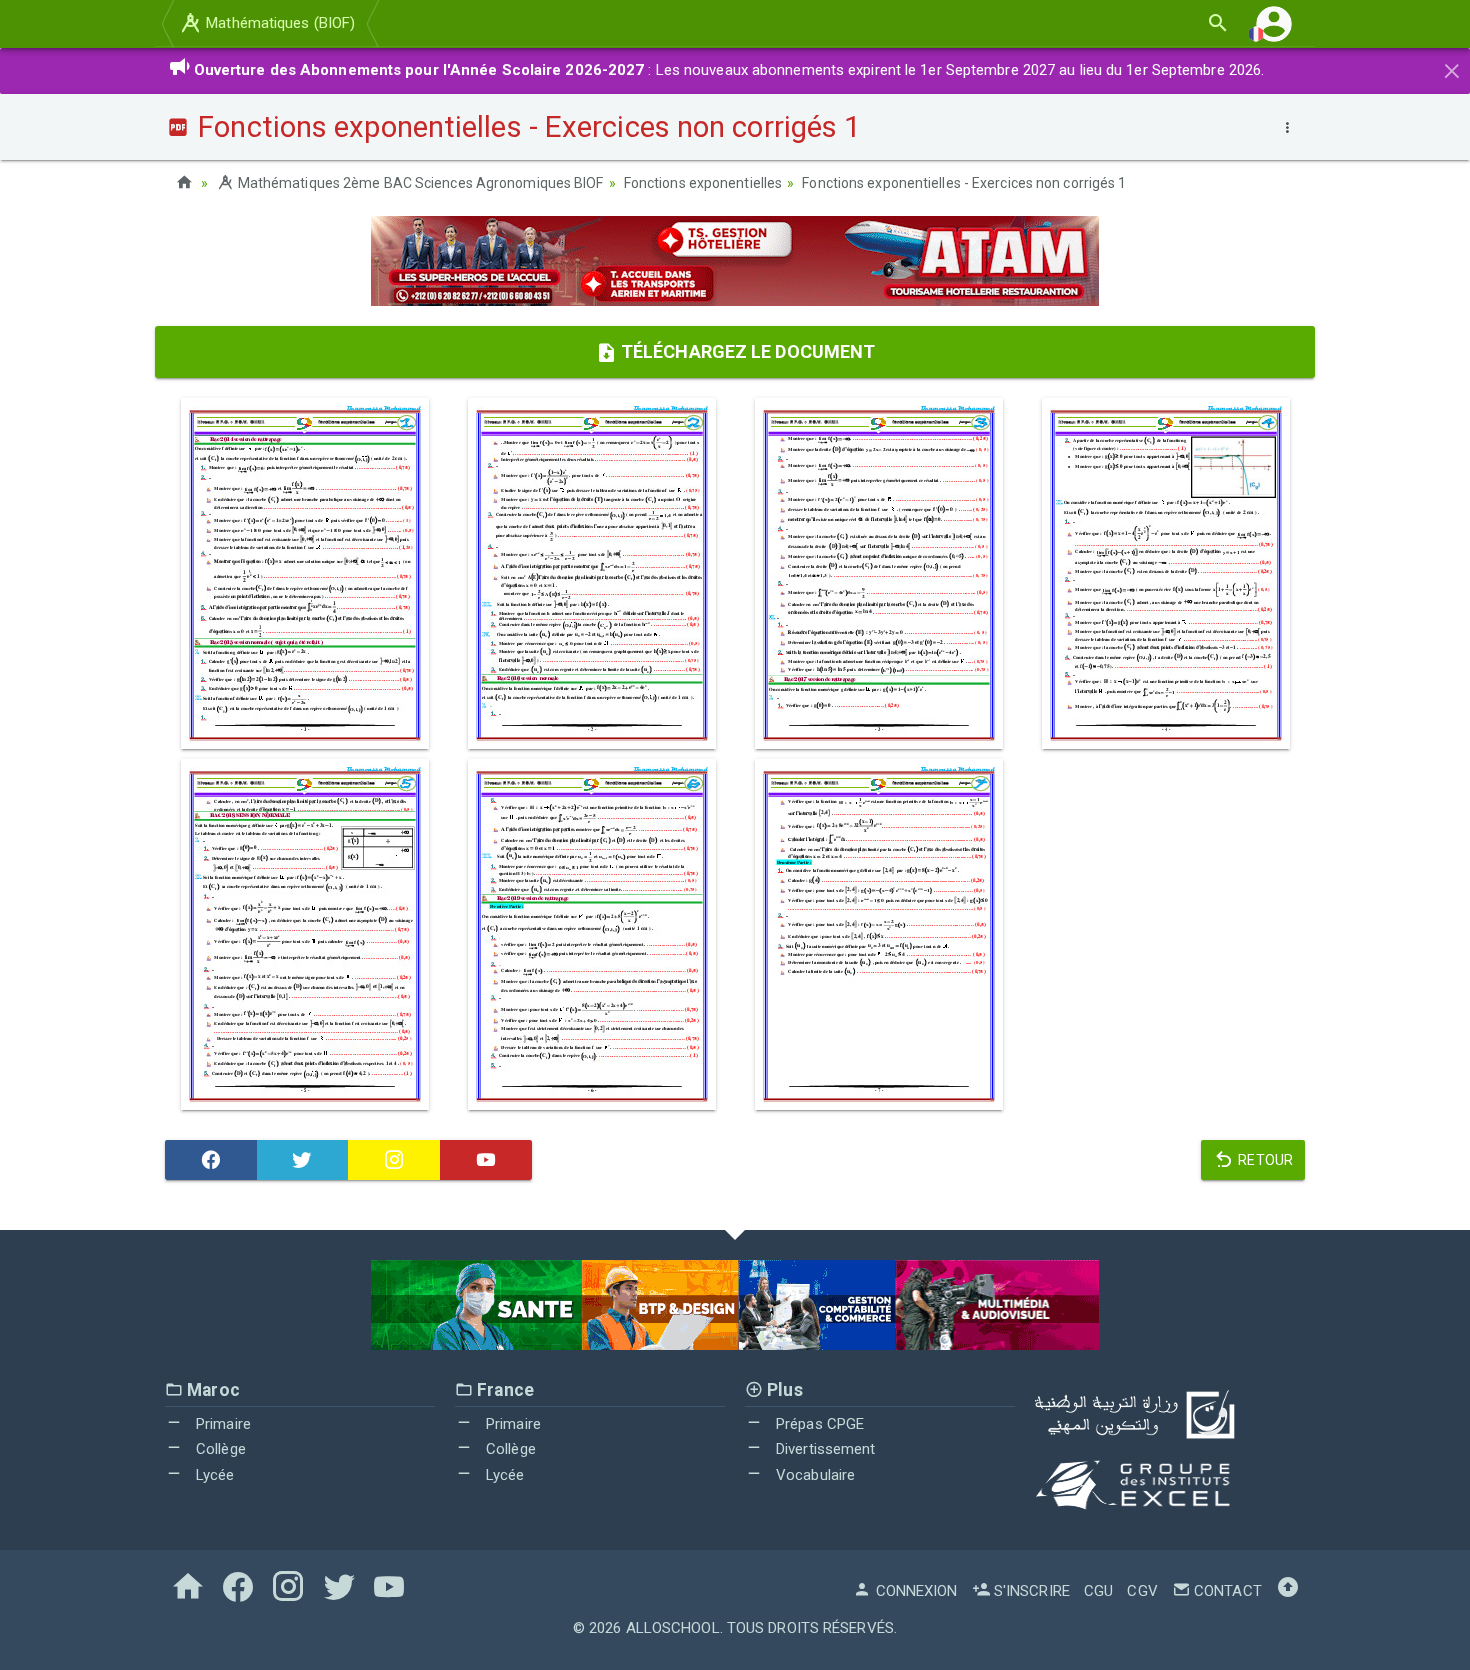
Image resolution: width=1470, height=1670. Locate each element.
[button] (1274, 23)
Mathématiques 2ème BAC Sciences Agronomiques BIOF (419, 183)
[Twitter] (303, 1160)
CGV (1142, 1591)
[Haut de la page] (1288, 1591)
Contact (1226, 1591)
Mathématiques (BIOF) (278, 23)
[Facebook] (211, 1160)
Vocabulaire (813, 1475)
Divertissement (824, 1449)
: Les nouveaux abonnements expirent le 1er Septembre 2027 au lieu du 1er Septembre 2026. (729, 70)
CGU (1098, 1591)
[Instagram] (394, 1160)
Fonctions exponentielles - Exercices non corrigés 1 (964, 183)
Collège (219, 1449)
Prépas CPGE (818, 1424)
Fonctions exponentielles (703, 183)
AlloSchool (673, 1628)
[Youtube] (486, 1160)
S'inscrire (1030, 1591)
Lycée (213, 1475)
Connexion (914, 1591)
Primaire (221, 1424)
